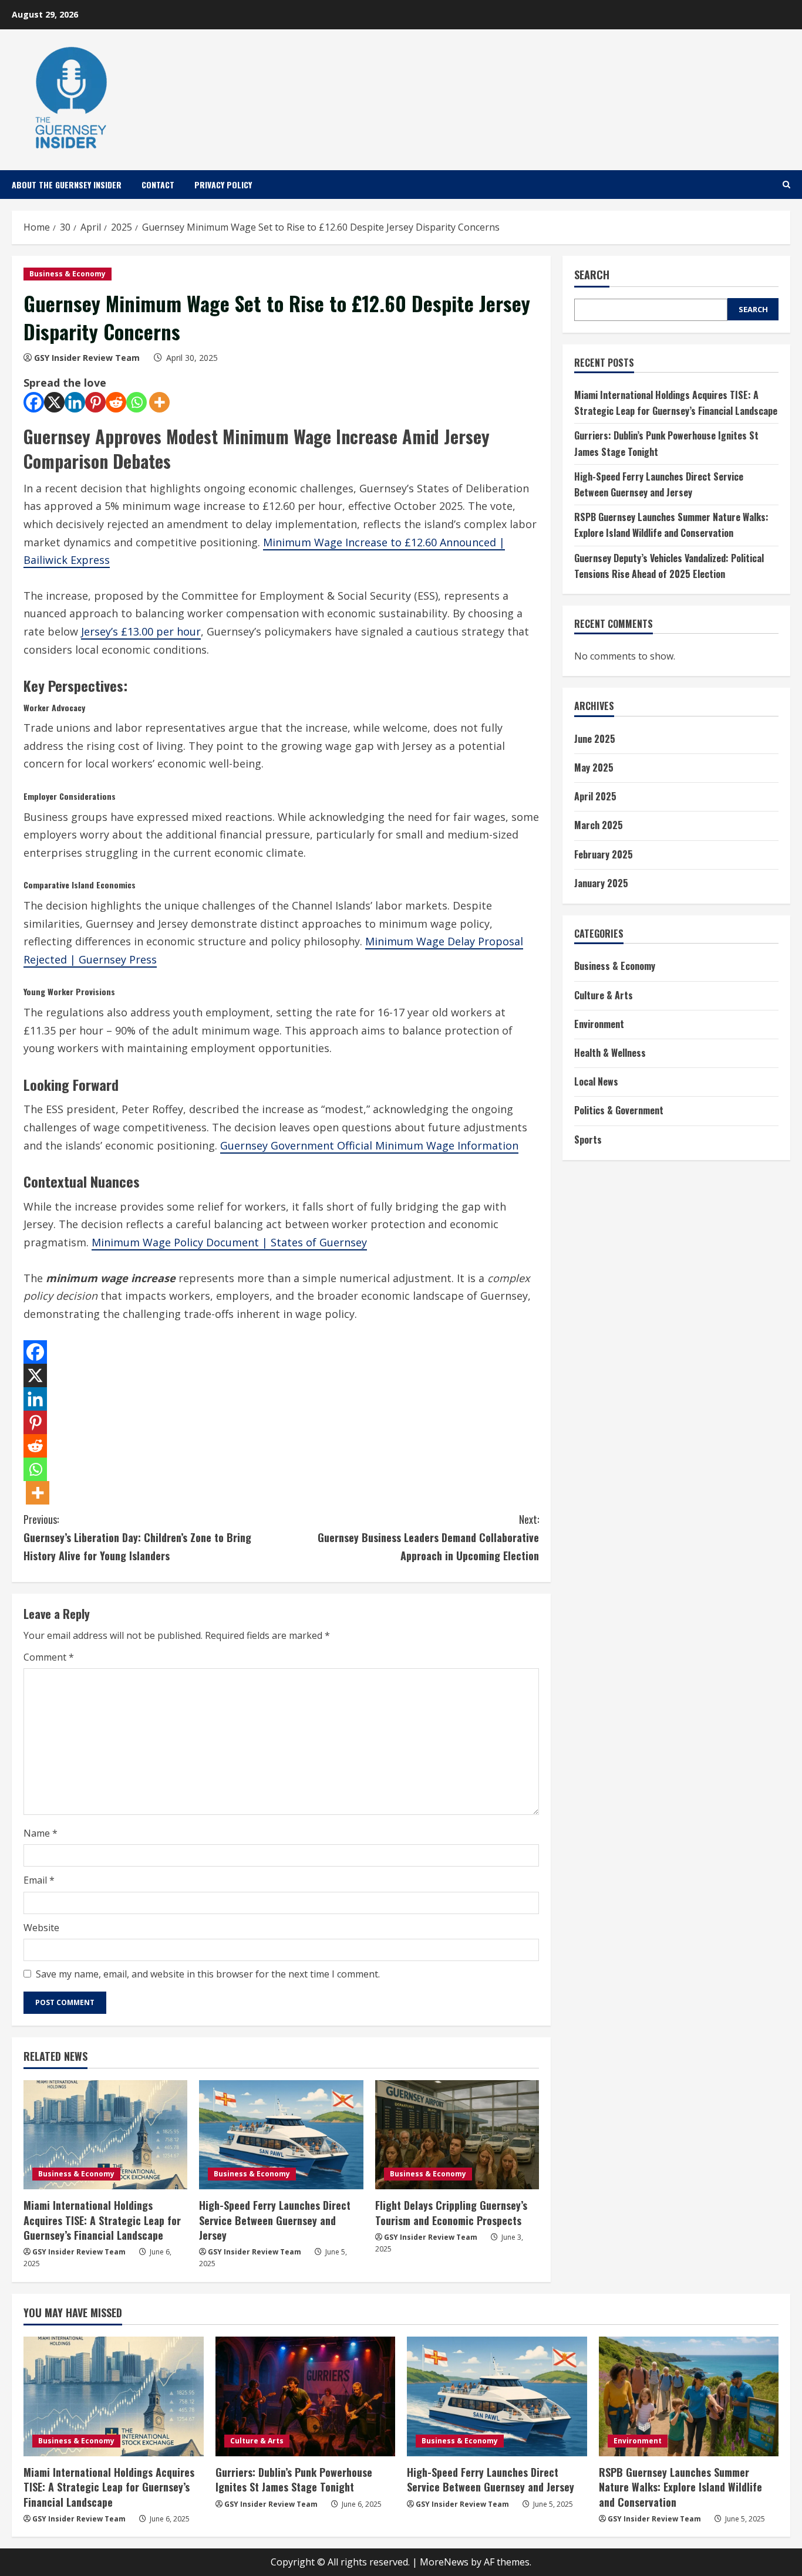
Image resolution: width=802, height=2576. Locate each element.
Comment (49, 1657)
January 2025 (601, 883)
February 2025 (604, 854)
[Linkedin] (75, 402)
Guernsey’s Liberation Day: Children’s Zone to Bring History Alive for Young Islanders (137, 1537)
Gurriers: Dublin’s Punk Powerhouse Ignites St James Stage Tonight (294, 2479)
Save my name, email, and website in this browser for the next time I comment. (208, 1974)
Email (39, 1880)
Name (41, 1833)
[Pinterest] (95, 402)
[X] (54, 402)
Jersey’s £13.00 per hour (141, 631)
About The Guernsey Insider (67, 185)
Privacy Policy (223, 185)
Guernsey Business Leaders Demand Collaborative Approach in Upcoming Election (428, 1537)
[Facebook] (34, 402)
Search (592, 275)
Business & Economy (68, 274)
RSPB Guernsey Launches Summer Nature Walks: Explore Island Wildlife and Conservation (680, 2487)
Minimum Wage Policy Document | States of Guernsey (229, 1242)
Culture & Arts (604, 995)
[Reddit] (116, 402)
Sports (588, 1140)
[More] (159, 402)
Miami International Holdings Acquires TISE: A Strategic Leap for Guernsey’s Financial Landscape (102, 2220)
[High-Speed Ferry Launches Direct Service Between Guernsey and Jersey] (281, 2135)
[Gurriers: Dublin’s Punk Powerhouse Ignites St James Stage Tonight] (306, 2396)
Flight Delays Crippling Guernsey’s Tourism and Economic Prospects (451, 2212)
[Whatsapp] (137, 402)
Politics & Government (619, 1111)
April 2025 (595, 797)
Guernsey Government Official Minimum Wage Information (369, 1145)
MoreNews (444, 2562)
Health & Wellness (610, 1053)
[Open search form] (786, 185)
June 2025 (595, 739)
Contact (158, 185)
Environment (599, 1024)
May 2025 (594, 768)
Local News (596, 1082)
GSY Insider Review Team (87, 358)
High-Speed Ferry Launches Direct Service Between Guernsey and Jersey (275, 2220)
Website (41, 1928)
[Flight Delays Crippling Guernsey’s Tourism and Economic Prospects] (457, 2135)
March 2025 (599, 826)
